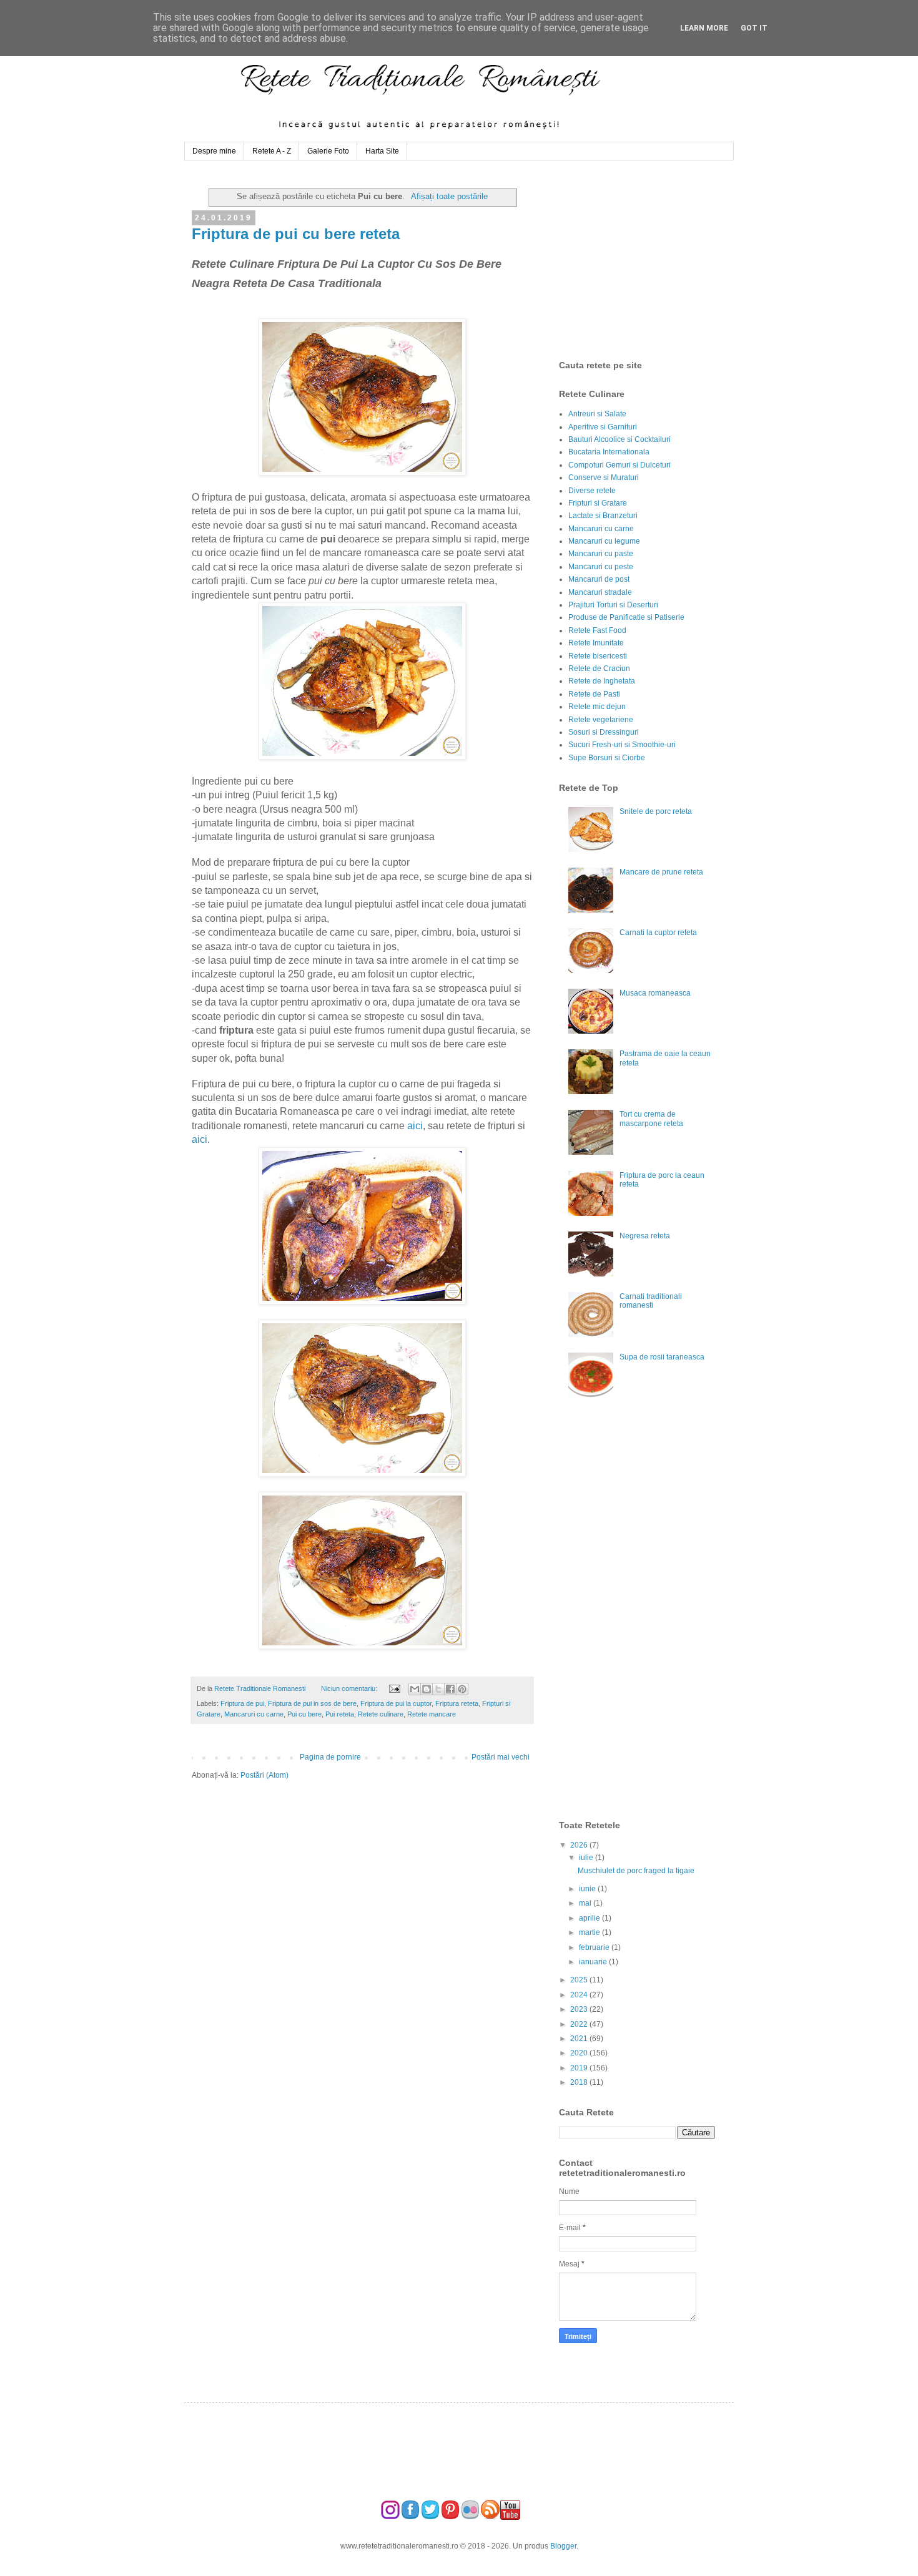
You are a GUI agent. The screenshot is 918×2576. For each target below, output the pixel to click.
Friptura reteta (457, 1703)
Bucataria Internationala (609, 452)
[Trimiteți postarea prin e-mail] (393, 1688)
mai (586, 1903)
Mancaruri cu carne (254, 1714)
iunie (588, 1889)
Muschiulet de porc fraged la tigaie (636, 1871)
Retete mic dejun (597, 707)
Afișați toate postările (449, 196)
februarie (595, 1947)
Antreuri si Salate (597, 414)
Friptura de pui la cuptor (396, 1703)
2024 (580, 1995)
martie (590, 1932)
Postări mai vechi (501, 1757)
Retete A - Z (272, 151)
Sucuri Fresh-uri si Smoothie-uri (622, 745)
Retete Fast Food (597, 630)
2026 (580, 1845)
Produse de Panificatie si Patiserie (626, 617)
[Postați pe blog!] (427, 1689)
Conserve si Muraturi (604, 477)
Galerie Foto (328, 151)
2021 (580, 2039)
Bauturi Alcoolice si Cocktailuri (619, 439)
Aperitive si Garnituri (603, 427)
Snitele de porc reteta (656, 811)
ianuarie (594, 1962)
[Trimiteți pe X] (438, 1689)
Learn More (704, 28)
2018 (580, 2082)
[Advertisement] (653, 260)
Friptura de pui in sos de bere (312, 1703)
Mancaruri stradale (600, 592)
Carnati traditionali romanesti (651, 1301)
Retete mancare (432, 1714)
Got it (754, 28)
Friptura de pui (242, 1703)
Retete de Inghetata (602, 681)
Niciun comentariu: (350, 1688)
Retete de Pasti (594, 694)
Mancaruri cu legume (604, 541)
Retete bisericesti (598, 656)
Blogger (563, 2546)
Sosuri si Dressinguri (604, 732)
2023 (580, 2009)
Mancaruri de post (599, 579)
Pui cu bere (304, 1714)
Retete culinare (381, 1714)
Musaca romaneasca (655, 993)
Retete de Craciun (599, 668)
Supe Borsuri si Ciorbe (607, 758)
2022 (580, 2024)
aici (415, 1126)
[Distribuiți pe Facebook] (450, 1689)
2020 (580, 2053)
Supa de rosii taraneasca (662, 1357)
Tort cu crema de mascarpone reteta (651, 1119)
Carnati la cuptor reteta (658, 933)
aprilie (590, 1918)
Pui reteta (340, 1714)
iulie (587, 1858)
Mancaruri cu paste (601, 554)
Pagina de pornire (330, 1757)
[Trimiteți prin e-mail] (415, 1689)
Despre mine (214, 151)
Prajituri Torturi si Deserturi (613, 605)
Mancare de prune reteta (661, 872)
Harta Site (382, 151)
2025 (580, 1980)
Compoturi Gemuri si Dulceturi (619, 465)
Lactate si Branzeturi (603, 516)
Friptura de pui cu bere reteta (296, 234)
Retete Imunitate (596, 643)
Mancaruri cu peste (601, 567)
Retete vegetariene (601, 720)
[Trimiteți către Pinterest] (462, 1689)
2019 (580, 2068)
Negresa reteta (645, 1236)
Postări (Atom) (264, 1775)
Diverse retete (592, 491)
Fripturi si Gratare (598, 503)
